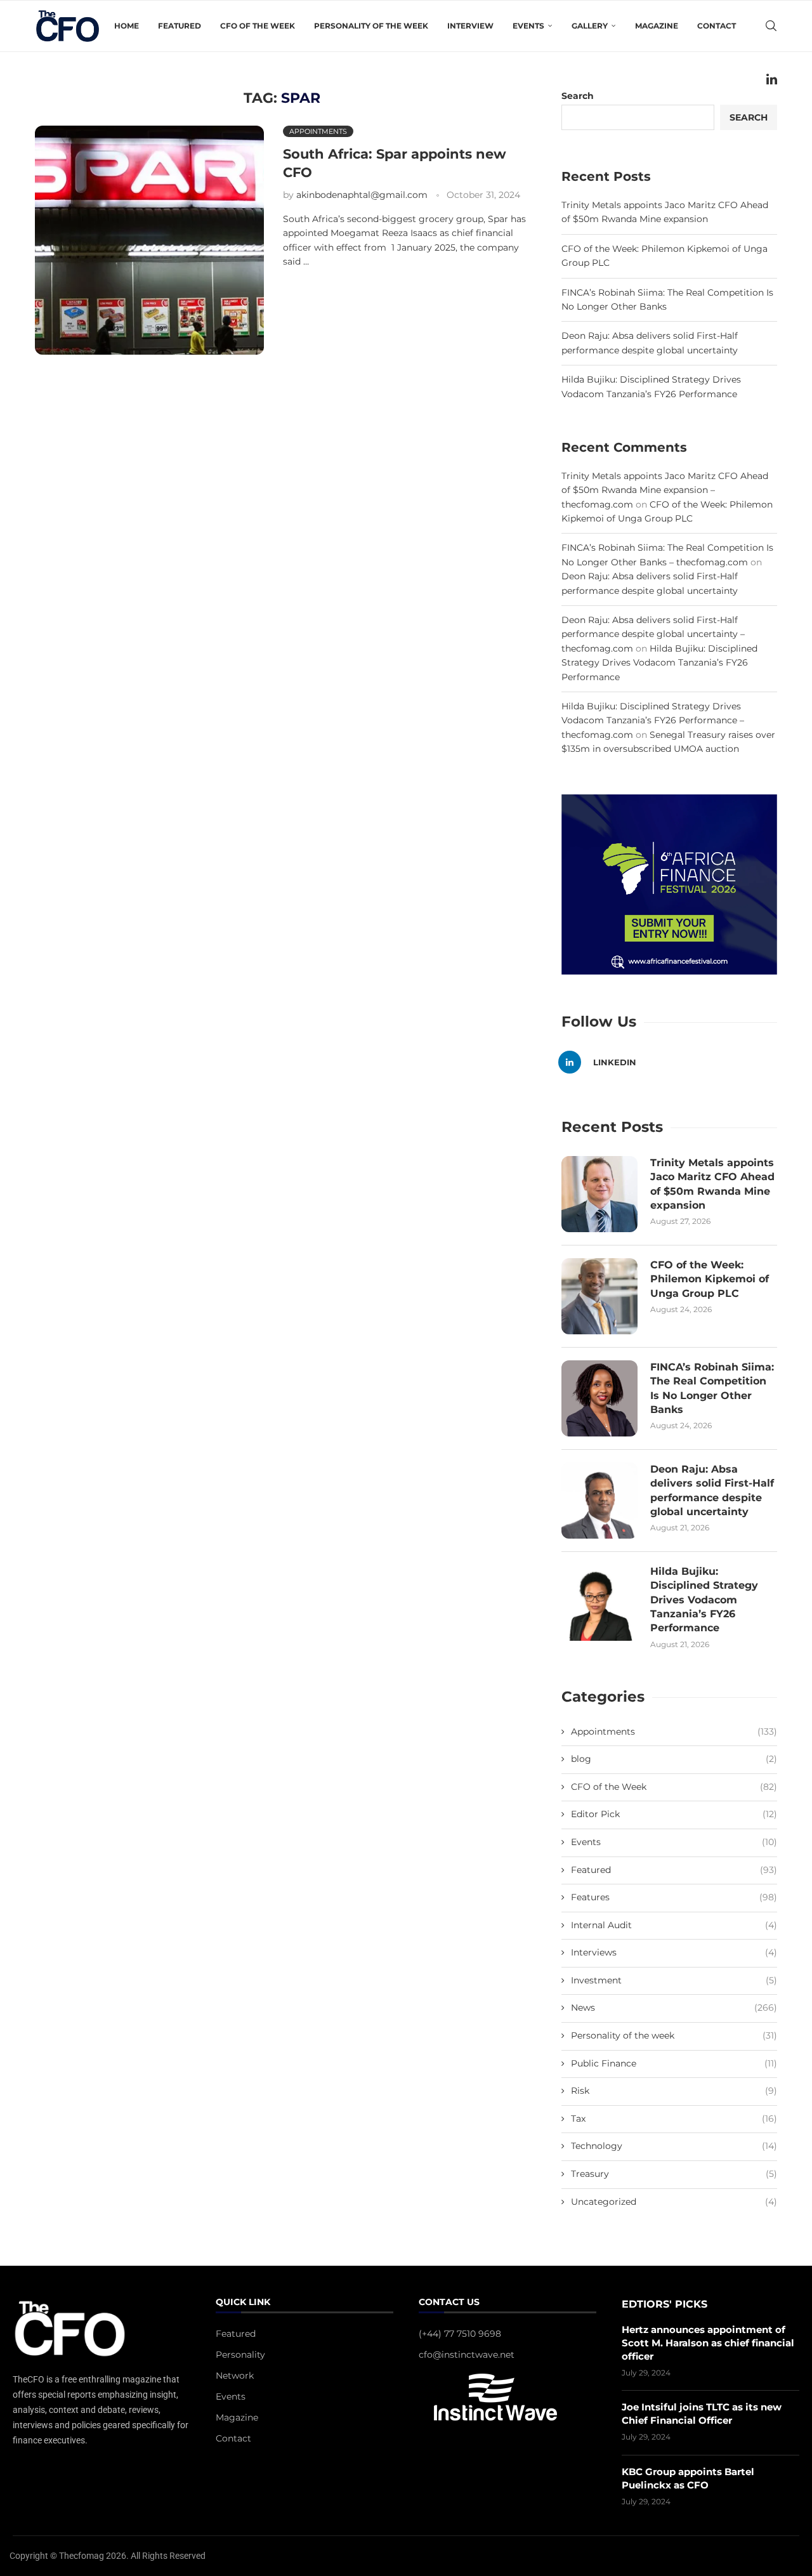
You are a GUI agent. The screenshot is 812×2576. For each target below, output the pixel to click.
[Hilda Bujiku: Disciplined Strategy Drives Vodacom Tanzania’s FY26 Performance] (599, 1603)
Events (674, 1842)
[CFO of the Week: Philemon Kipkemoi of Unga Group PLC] (599, 1296)
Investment (674, 1980)
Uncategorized (674, 2202)
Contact (717, 26)
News (674, 2008)
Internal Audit (674, 1925)
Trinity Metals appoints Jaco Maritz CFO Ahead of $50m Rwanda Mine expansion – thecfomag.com (665, 490)
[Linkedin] (772, 79)
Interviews (674, 1952)
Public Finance (674, 2063)
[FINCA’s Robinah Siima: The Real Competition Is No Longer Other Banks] (599, 1398)
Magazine (657, 26)
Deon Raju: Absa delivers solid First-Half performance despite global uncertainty (712, 1490)
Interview (470, 26)
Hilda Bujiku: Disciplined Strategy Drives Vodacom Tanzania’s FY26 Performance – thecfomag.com (653, 720)
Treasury (674, 2174)
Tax (674, 2119)
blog (674, 1759)
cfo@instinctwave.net (467, 2355)
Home (127, 26)
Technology (674, 2146)
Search (749, 117)
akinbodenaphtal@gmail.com (362, 195)
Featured (180, 26)
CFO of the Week (258, 26)
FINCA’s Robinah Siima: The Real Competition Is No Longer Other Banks (712, 1388)
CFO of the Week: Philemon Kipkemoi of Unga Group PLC (710, 1279)
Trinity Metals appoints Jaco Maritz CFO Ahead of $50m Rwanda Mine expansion (712, 1184)
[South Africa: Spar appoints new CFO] (149, 240)
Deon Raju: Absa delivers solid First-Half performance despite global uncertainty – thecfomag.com (653, 634)
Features (674, 1897)
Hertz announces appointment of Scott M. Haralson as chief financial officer (708, 2343)
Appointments (674, 1732)
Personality (240, 2355)
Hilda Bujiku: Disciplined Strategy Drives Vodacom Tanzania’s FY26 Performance (659, 663)
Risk (674, 2091)
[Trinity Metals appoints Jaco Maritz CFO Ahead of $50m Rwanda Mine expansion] (599, 1194)
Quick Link (243, 2303)
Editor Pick (674, 1814)
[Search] (771, 26)
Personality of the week (371, 26)
